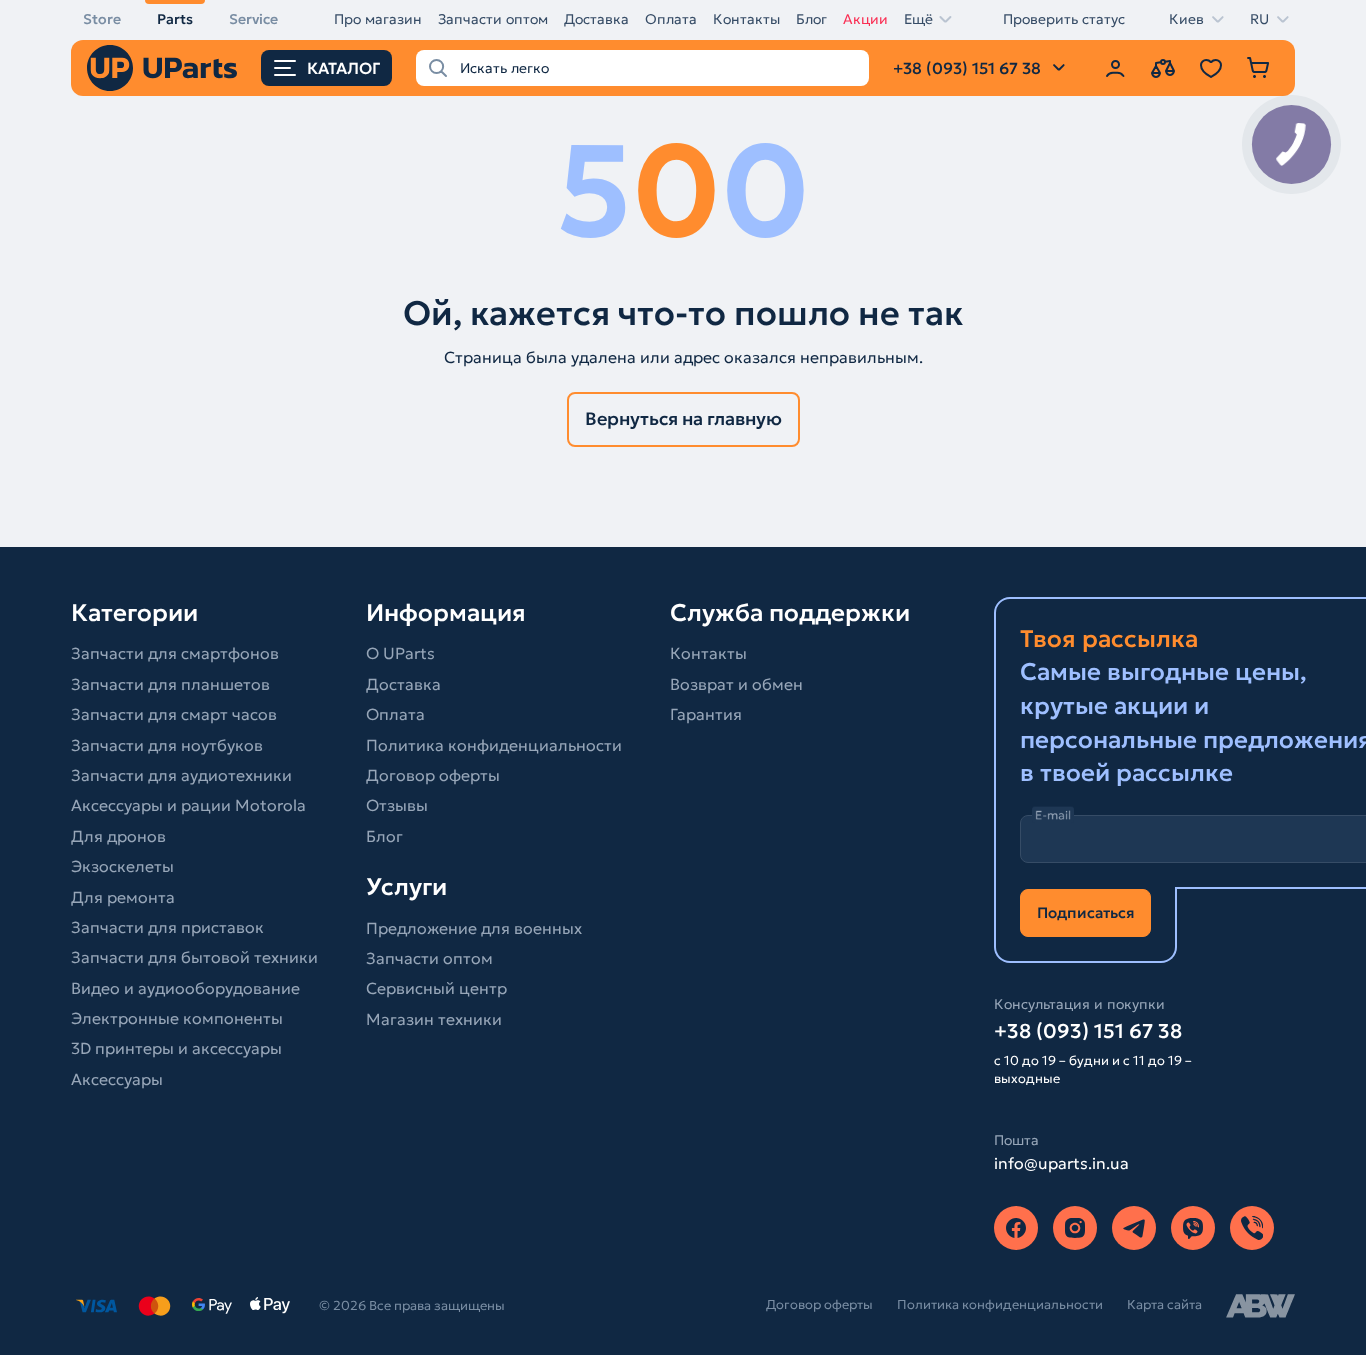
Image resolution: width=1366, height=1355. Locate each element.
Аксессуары (117, 1079)
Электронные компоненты (177, 1018)
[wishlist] (1211, 68)
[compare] (1163, 68)
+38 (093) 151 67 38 (1088, 1031)
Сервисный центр (436, 988)
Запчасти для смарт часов (174, 714)
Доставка (596, 19)
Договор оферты (433, 775)
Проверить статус (1064, 19)
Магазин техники (434, 1019)
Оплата (671, 19)
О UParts (400, 653)
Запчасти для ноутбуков (167, 745)
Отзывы (397, 805)
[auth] (1115, 68)
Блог (811, 19)
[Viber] (1193, 1228)
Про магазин (378, 19)
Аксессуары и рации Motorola (188, 805)
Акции (865, 19)
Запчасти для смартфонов (175, 653)
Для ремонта (123, 897)
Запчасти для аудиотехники (181, 775)
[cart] (1259, 68)
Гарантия (706, 714)
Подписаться (1085, 912)
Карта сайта (1164, 1304)
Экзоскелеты (122, 866)
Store (102, 19)
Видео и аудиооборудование (185, 988)
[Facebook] (1016, 1228)
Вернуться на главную (683, 418)
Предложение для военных (474, 928)
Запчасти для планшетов (170, 684)
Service (253, 19)
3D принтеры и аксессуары (176, 1048)
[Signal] (1252, 1228)
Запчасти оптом (493, 19)
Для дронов (118, 836)
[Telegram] (1134, 1228)
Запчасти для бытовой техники (194, 957)
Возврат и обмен (736, 684)
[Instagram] (1075, 1228)
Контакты (746, 19)
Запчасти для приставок (167, 927)
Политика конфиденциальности (494, 745)
